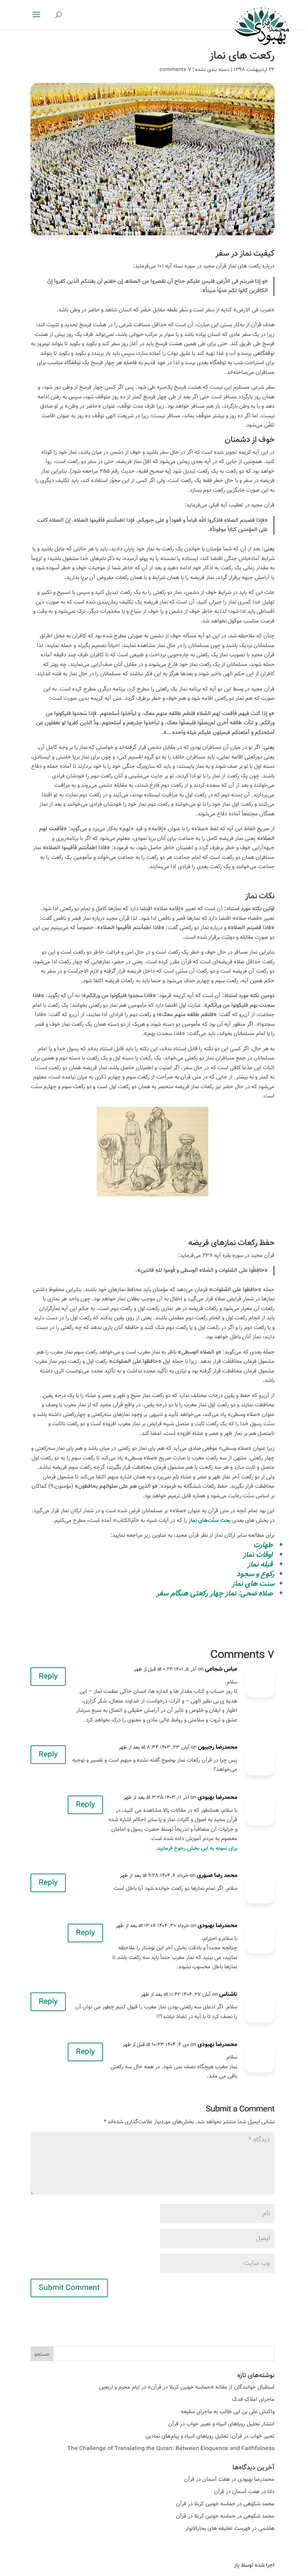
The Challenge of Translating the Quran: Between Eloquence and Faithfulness (171, 2449)
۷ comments (175, 70)
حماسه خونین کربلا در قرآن (206, 2504)
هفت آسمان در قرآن (207, 2480)
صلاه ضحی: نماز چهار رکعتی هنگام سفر (214, 1594)
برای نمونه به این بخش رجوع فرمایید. (196, 1848)
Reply (48, 1677)
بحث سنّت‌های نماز (210, 1521)
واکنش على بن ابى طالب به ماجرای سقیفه (228, 2412)
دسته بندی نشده (212, 70)
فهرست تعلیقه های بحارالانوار (218, 2529)
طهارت (263, 1545)
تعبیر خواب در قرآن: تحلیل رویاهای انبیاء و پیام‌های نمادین (210, 2436)
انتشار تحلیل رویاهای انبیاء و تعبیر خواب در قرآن (221, 2424)
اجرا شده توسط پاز (254, 2565)
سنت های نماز (253, 1584)
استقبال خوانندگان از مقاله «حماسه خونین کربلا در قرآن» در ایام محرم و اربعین (187, 2387)
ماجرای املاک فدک (253, 2400)
